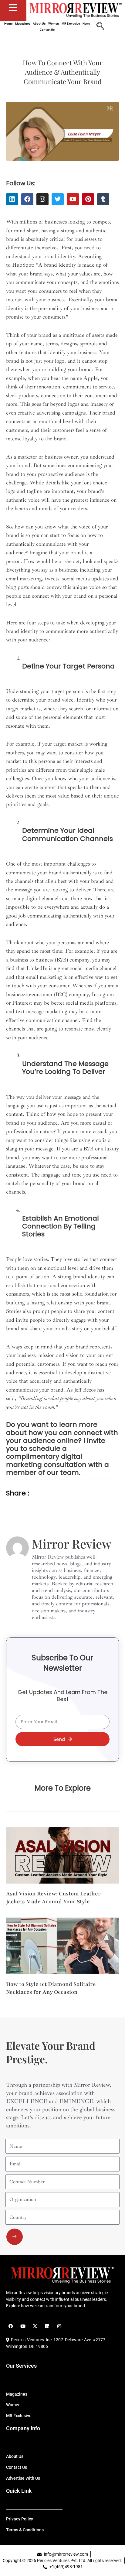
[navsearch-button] (100, 27)
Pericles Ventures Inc (30, 2340)
